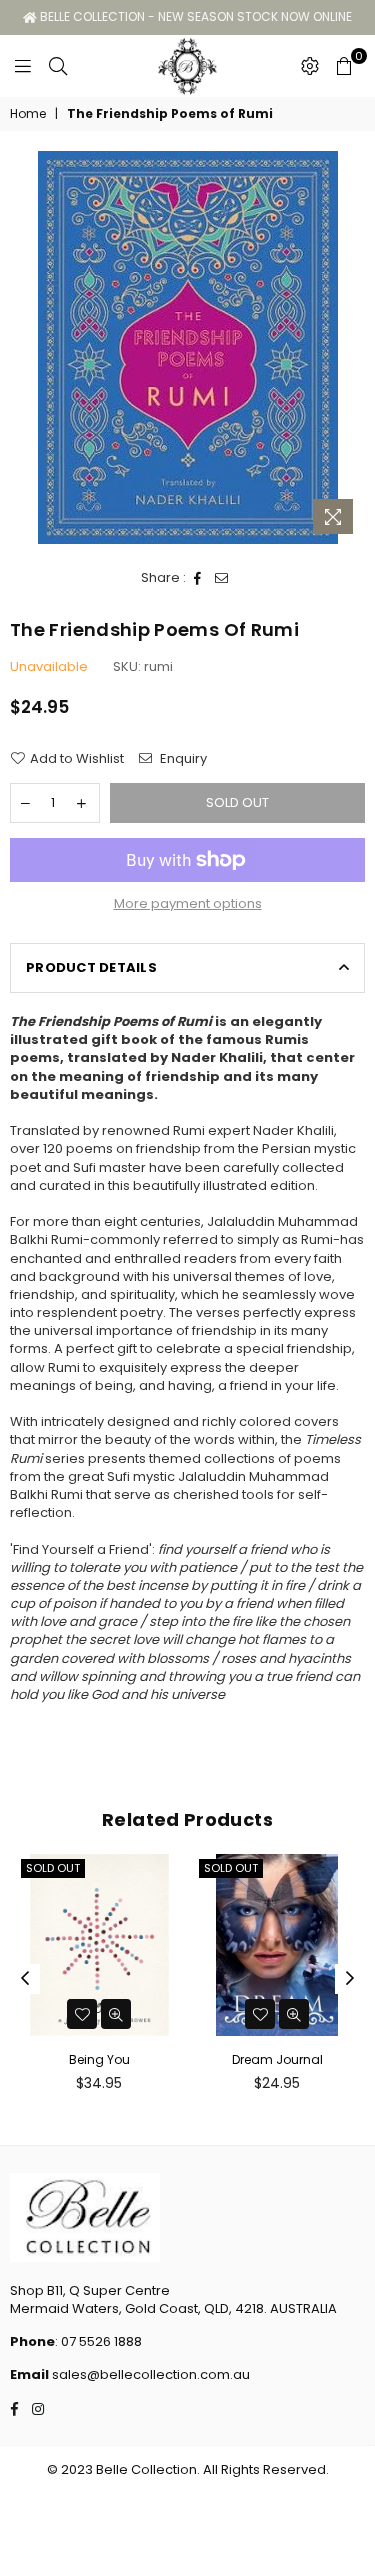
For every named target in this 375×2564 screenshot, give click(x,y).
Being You (99, 2059)
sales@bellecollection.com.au (149, 2374)
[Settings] (310, 66)
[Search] (58, 66)
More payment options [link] (188, 904)
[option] (187, 347)
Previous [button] (25, 1979)
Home (28, 114)
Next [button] (350, 1979)
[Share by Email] (222, 578)
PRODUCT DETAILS (91, 967)
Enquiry (182, 759)
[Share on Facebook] (198, 578)
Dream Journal (277, 2059)
